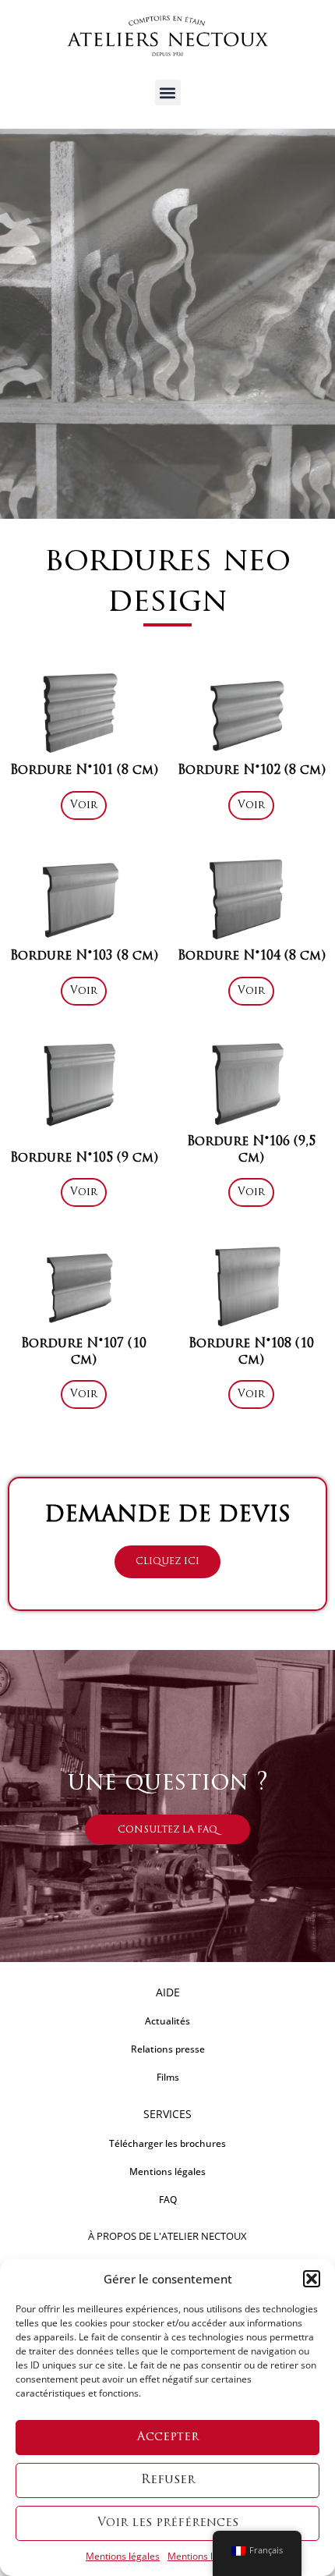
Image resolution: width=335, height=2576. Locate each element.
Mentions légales (123, 2556)
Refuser (168, 2480)
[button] (312, 2279)
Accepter (168, 2438)
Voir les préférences (168, 2523)
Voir (84, 805)
